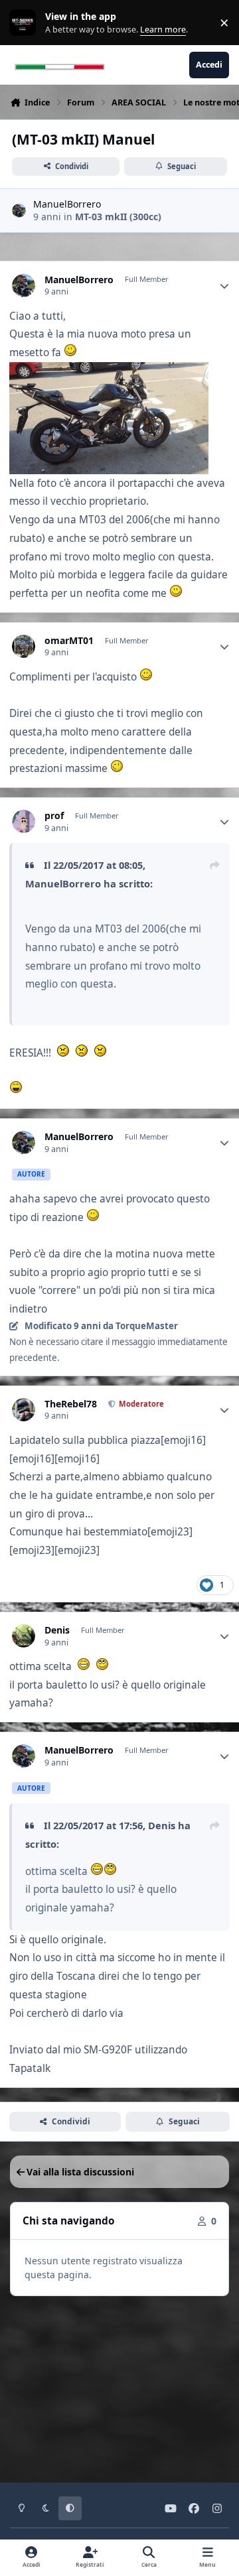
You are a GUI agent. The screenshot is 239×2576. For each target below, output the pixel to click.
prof (54, 816)
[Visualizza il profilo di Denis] (24, 1636)
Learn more (26, 23)
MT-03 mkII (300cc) (118, 217)
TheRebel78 (71, 1404)
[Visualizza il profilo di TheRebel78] (24, 1410)
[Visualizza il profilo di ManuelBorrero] (19, 211)
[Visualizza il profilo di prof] (24, 821)
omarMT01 (69, 641)
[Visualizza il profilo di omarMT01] (24, 646)
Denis (57, 1630)
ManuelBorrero (67, 204)
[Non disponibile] (109, 371)
